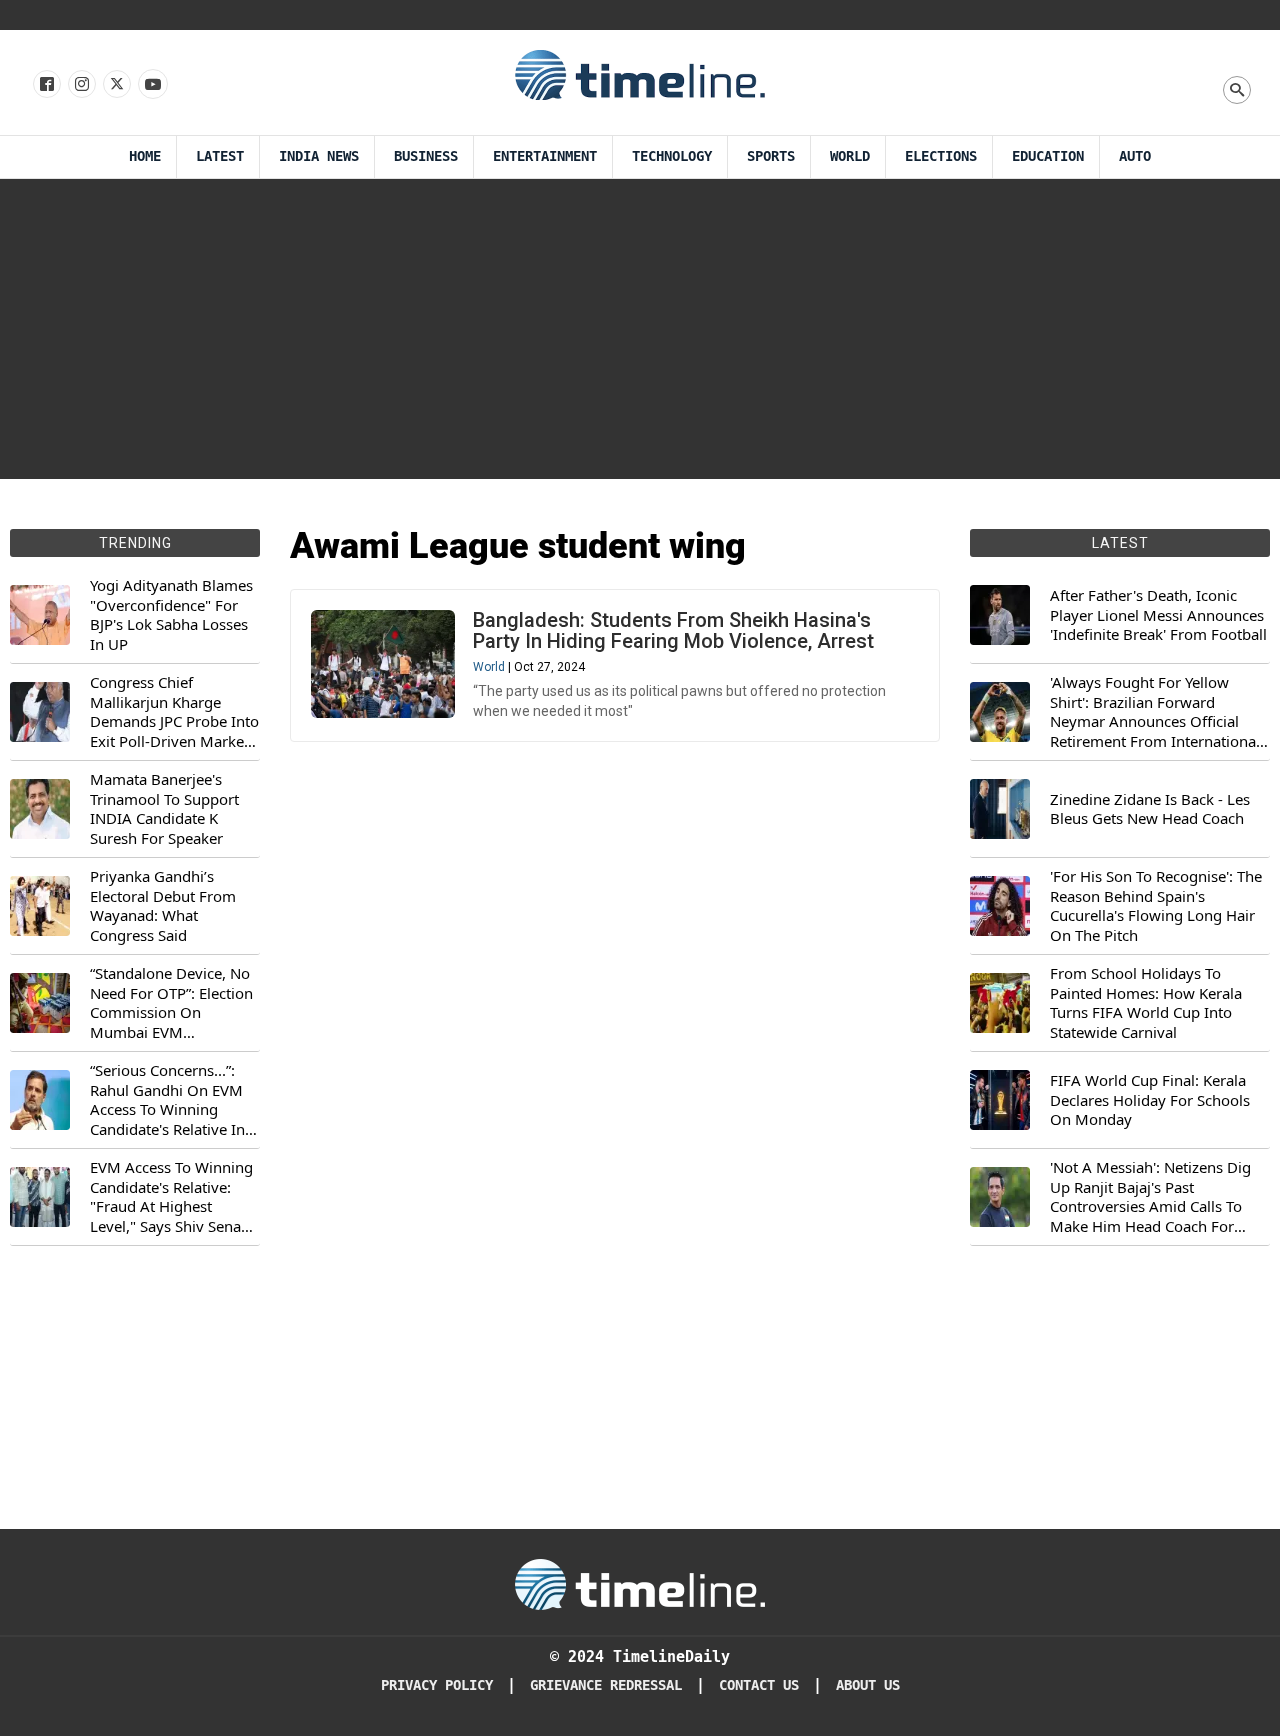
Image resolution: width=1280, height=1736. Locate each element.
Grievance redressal (606, 1685)
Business (426, 156)
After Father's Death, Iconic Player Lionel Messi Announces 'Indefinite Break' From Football (1158, 615)
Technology (672, 156)
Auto (1135, 156)
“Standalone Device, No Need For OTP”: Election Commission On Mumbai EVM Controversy (171, 1003)
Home (145, 156)
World (850, 156)
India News (319, 156)
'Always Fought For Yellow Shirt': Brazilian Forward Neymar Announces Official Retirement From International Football (1155, 712)
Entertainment (545, 156)
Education (1048, 156)
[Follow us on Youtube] (151, 85)
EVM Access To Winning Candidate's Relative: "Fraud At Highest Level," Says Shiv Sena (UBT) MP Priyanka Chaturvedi (171, 1197)
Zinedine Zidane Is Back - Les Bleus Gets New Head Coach (1150, 809)
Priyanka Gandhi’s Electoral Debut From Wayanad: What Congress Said (163, 906)
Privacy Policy (437, 1685)
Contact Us (759, 1685)
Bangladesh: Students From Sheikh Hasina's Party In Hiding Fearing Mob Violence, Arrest (673, 630)
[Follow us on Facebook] (45, 85)
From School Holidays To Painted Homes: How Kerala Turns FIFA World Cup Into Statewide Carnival (1146, 1003)
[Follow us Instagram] (80, 85)
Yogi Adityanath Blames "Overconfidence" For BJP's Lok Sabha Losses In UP (171, 615)
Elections (941, 156)
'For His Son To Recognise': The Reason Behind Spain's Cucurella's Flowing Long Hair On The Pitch (1156, 906)
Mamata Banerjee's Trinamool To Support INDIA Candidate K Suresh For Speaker (164, 809)
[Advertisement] (640, 329)
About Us (868, 1685)
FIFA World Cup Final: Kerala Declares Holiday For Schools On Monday (1150, 1100)
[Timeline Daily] (640, 74)
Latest (220, 156)
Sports (771, 156)
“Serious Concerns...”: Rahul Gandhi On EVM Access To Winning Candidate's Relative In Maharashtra (167, 1100)
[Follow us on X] (115, 85)
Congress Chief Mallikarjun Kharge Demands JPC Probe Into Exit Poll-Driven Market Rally (174, 712)
